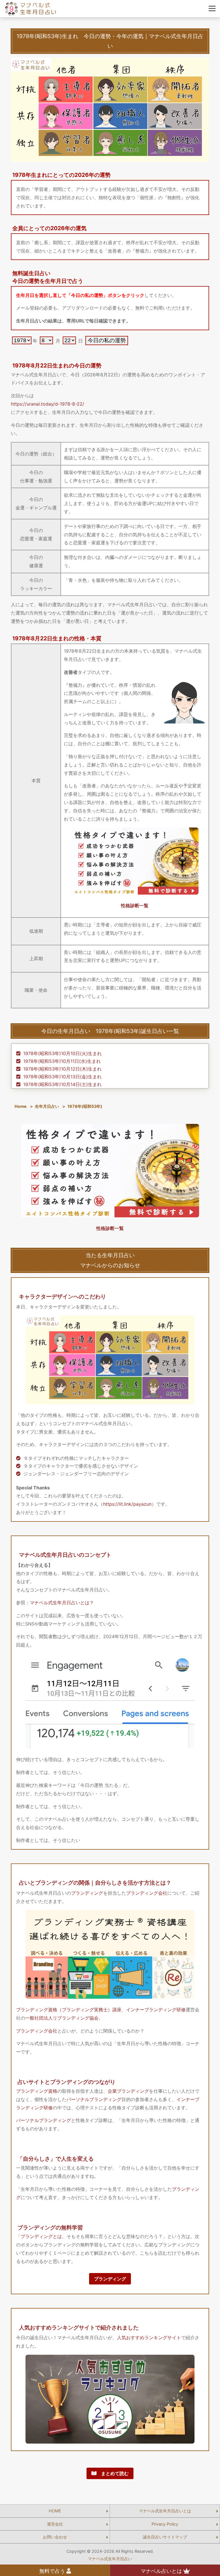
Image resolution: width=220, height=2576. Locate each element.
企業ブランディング (128, 2091)
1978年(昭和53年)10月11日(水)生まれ (62, 1061)
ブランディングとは (41, 2236)
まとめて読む (113, 2473)
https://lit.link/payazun (127, 1504)
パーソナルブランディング (94, 2099)
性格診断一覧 (135, 905)
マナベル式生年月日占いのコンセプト (65, 1555)
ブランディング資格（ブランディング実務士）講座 (69, 2010)
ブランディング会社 (147, 1893)
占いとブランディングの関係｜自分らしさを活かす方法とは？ (95, 1883)
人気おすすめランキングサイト (149, 2338)
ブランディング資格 (37, 2091)
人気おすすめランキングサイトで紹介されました (79, 2327)
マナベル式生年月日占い (110, 2559)
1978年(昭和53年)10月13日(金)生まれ (62, 1077)
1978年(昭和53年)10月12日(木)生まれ (62, 1069)
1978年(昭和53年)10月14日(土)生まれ (62, 1084)
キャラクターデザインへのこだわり (62, 1296)
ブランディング (87, 1893)
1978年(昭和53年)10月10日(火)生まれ (62, 1053)
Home (21, 1106)
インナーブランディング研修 (156, 2010)
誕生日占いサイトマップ (165, 2537)
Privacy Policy (165, 2524)
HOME (55, 2511)
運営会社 (55, 2524)
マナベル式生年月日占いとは (165, 2511)
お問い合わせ (55, 2537)
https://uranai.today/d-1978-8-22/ (48, 404)
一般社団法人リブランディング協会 (62, 2018)
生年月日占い (47, 1106)
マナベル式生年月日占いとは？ (62, 1603)
